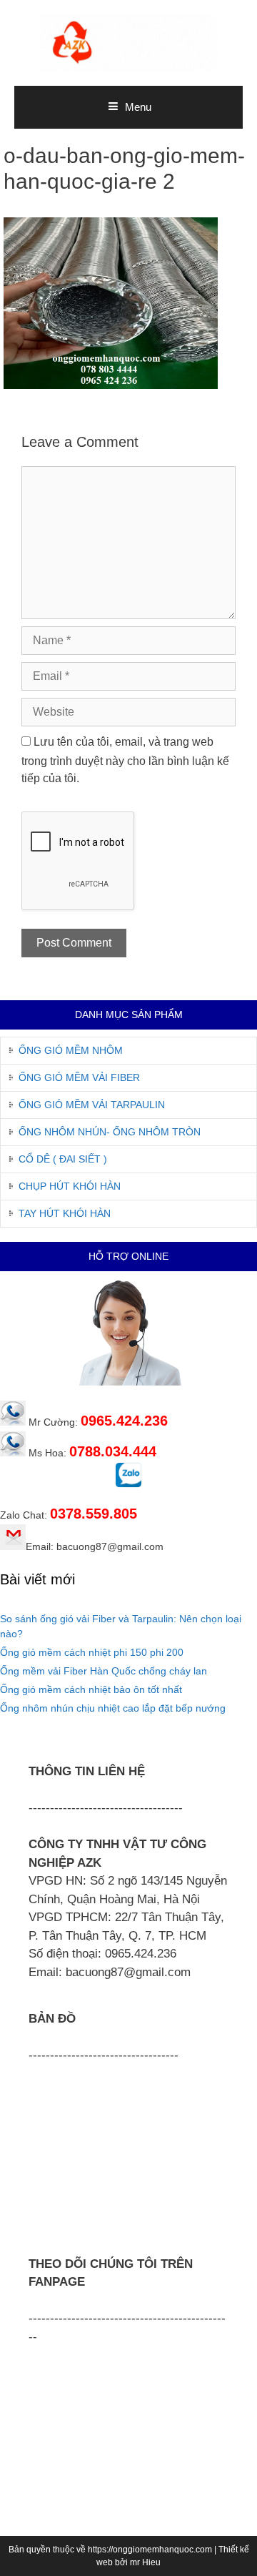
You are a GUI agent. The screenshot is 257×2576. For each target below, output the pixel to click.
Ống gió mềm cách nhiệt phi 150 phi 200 (92, 1652)
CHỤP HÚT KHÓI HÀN (70, 1186)
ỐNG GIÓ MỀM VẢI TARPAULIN (92, 1105)
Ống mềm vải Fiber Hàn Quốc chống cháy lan (104, 1671)
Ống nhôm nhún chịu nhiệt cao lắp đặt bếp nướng (113, 1708)
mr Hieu (145, 2562)
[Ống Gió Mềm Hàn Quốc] (128, 42)
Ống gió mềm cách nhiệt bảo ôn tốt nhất (91, 1689)
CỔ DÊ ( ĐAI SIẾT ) (63, 1159)
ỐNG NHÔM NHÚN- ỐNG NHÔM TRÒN (110, 1132)
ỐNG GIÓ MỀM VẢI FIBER (79, 1077)
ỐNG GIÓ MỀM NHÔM (71, 1050)
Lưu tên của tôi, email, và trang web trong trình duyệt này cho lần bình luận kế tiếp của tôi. (125, 760)
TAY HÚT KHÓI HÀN (65, 1213)
